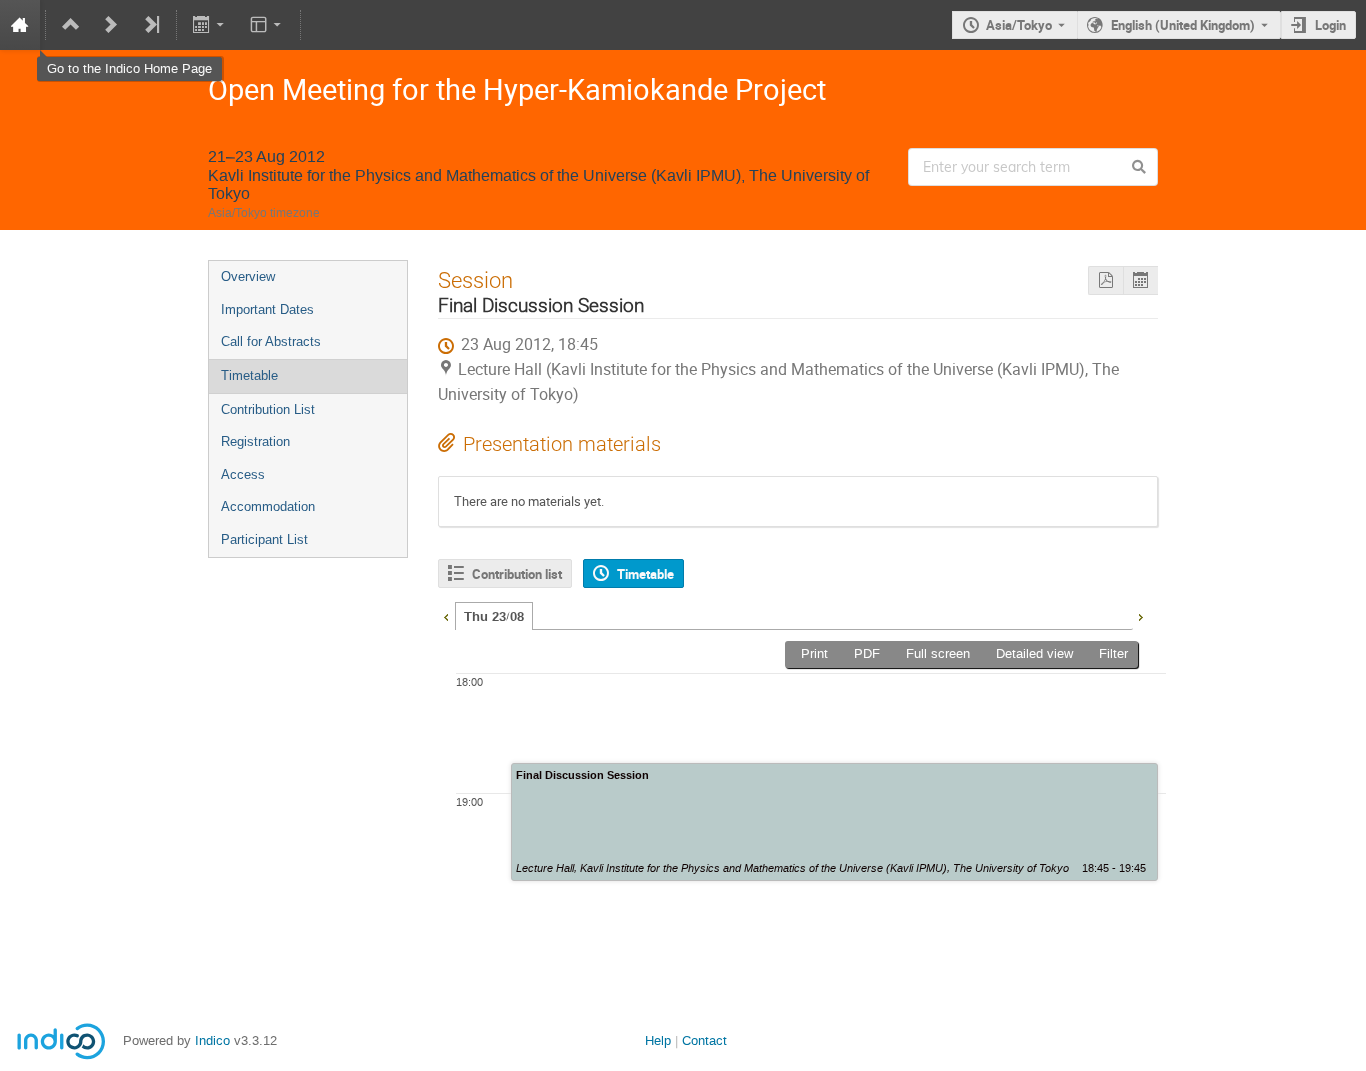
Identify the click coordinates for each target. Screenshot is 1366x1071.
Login (1330, 25)
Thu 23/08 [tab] (494, 617)
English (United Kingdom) (1183, 25)
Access (243, 474)
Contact (704, 1040)
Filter (1113, 653)
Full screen (938, 653)
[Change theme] (266, 25)
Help (658, 1040)
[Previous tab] (446, 615)
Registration (255, 441)
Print (814, 653)
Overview (248, 276)
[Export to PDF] (1105, 280)
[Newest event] (151, 25)
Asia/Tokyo (1019, 25)
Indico (212, 1040)
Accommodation (268, 506)
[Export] (210, 25)
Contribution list (517, 574)
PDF (867, 653)
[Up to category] (71, 25)
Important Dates (267, 309)
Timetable (249, 375)
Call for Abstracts (271, 341)
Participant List (264, 539)
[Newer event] (111, 25)
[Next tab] (1140, 615)
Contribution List (268, 409)
